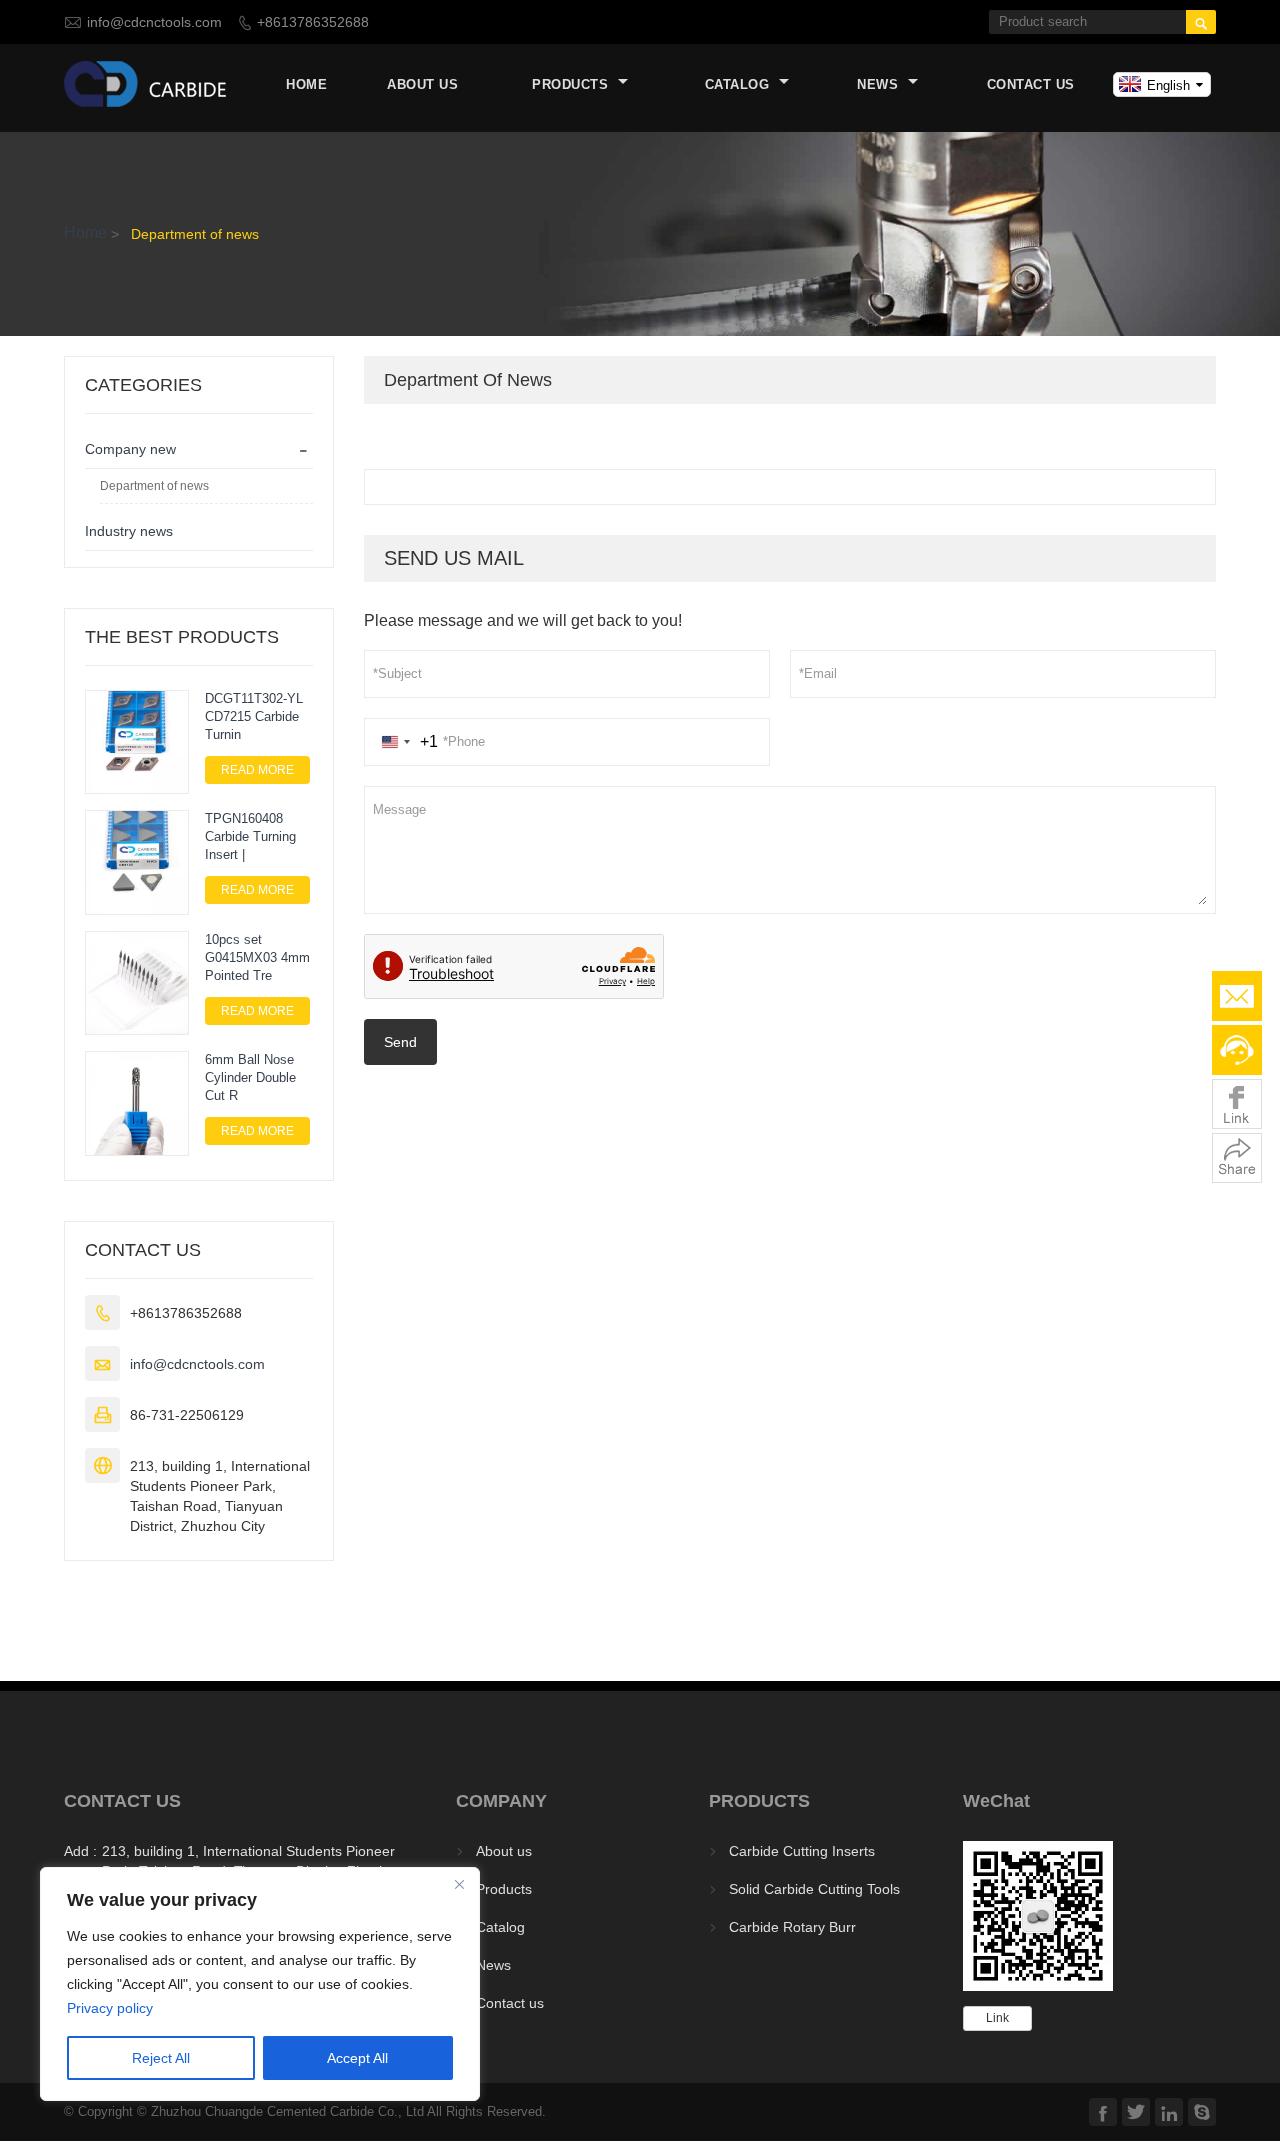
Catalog (739, 84)
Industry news (129, 531)
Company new (130, 449)
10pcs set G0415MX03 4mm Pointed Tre (257, 957)
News (880, 84)
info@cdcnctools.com (154, 22)
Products (572, 84)
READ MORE (257, 770)
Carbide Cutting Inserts (802, 1851)
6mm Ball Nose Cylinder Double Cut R (250, 1077)
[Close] (459, 1884)
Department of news (154, 486)
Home (306, 84)
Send (400, 1042)
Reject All (161, 2058)
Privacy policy (110, 2008)
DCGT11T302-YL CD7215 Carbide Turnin (254, 716)
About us (422, 84)
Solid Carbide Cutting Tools (814, 1889)
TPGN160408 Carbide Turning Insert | (250, 836)
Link (997, 2018)
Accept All (357, 2058)
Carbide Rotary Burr (792, 1927)
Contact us (1031, 84)
